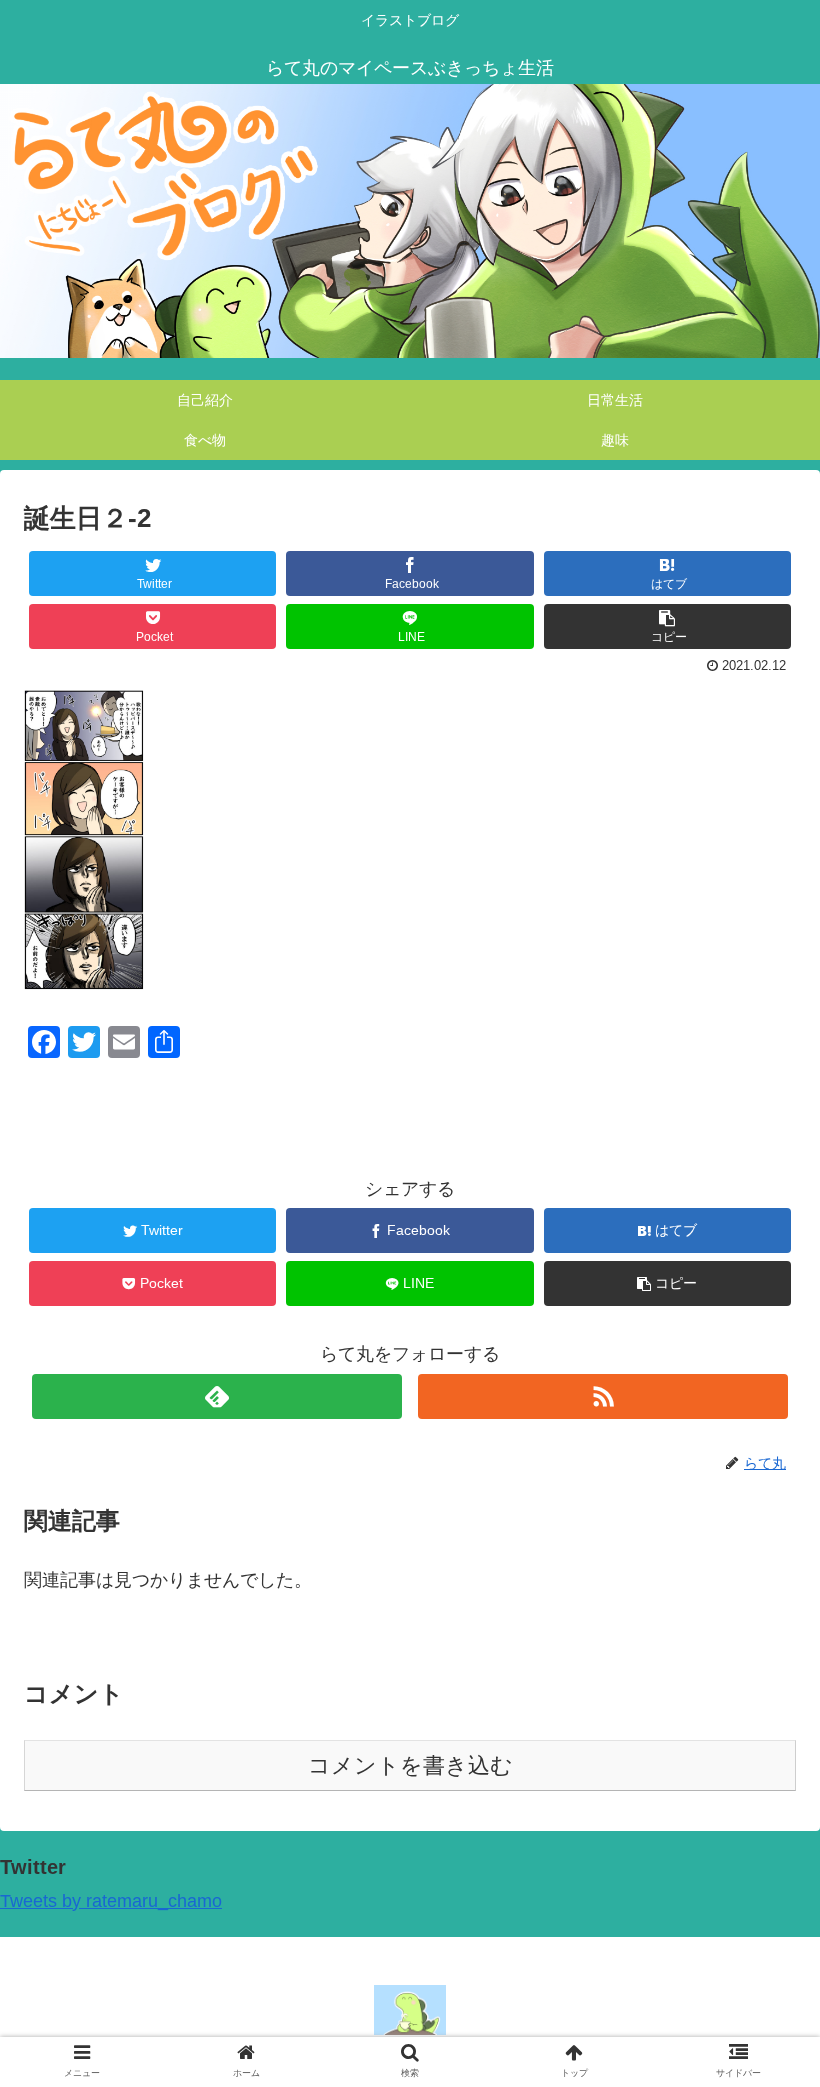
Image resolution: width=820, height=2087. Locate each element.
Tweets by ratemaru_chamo (111, 1901)
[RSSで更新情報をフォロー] (603, 1396)
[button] (758, 1765)
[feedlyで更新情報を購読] (217, 1396)
